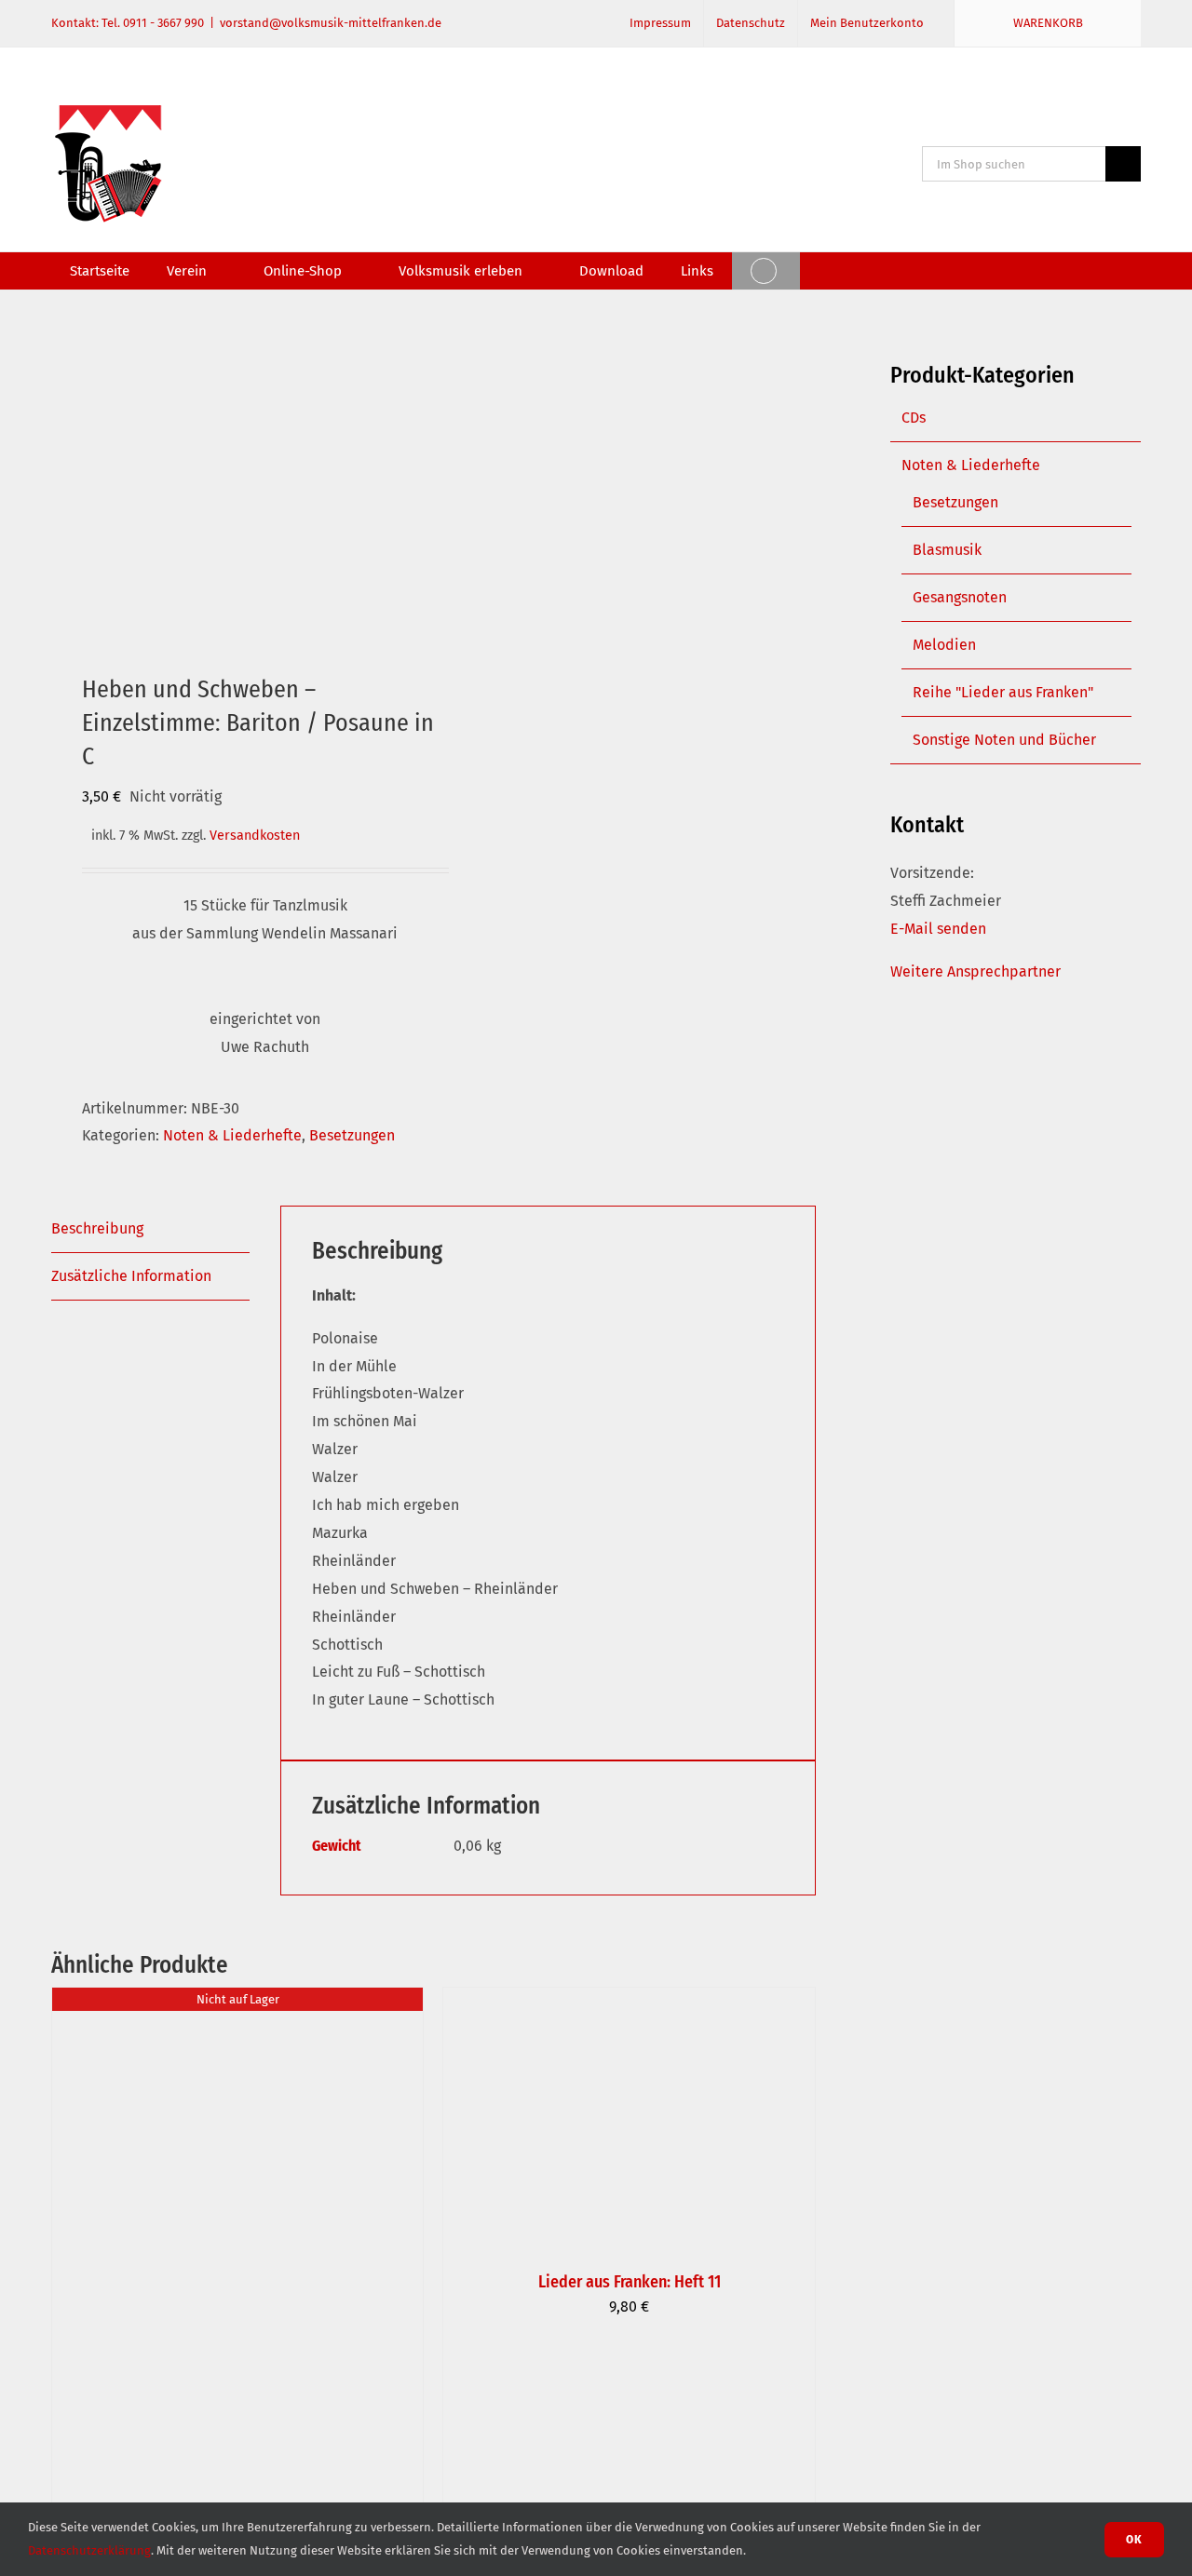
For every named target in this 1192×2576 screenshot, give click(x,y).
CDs (914, 418)
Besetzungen (352, 1135)
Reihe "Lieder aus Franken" (1003, 692)
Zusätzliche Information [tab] (131, 1276)
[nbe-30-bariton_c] (235, 475)
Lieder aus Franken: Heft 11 (630, 2282)
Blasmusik (947, 550)
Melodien (944, 645)
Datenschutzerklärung (89, 2550)
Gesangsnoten (960, 597)
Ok (1134, 2539)
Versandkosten (255, 836)
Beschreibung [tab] (97, 1228)
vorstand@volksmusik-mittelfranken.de (331, 23)
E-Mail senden (938, 929)
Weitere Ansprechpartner (975, 971)
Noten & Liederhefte (232, 1135)
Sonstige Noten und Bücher (1004, 740)
